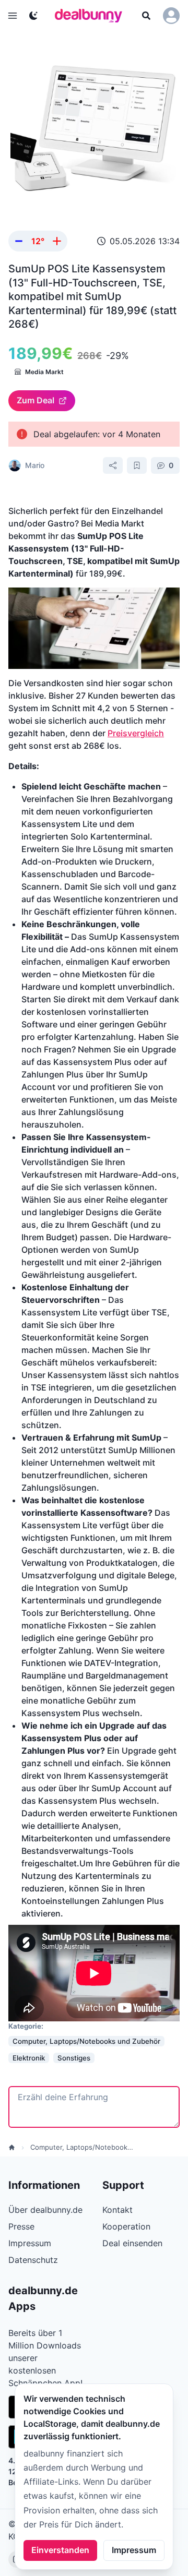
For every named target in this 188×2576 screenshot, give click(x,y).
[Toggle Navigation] (13, 16)
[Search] (146, 16)
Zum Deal (36, 400)
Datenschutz (33, 2260)
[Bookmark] (137, 465)
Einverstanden (60, 2550)
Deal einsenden (132, 2243)
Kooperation (126, 2226)
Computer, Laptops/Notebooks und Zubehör (83, 2147)
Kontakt (118, 2210)
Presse (21, 2226)
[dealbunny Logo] (92, 16)
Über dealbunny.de (45, 2210)
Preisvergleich (136, 733)
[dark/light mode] (33, 16)
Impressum (134, 2550)
